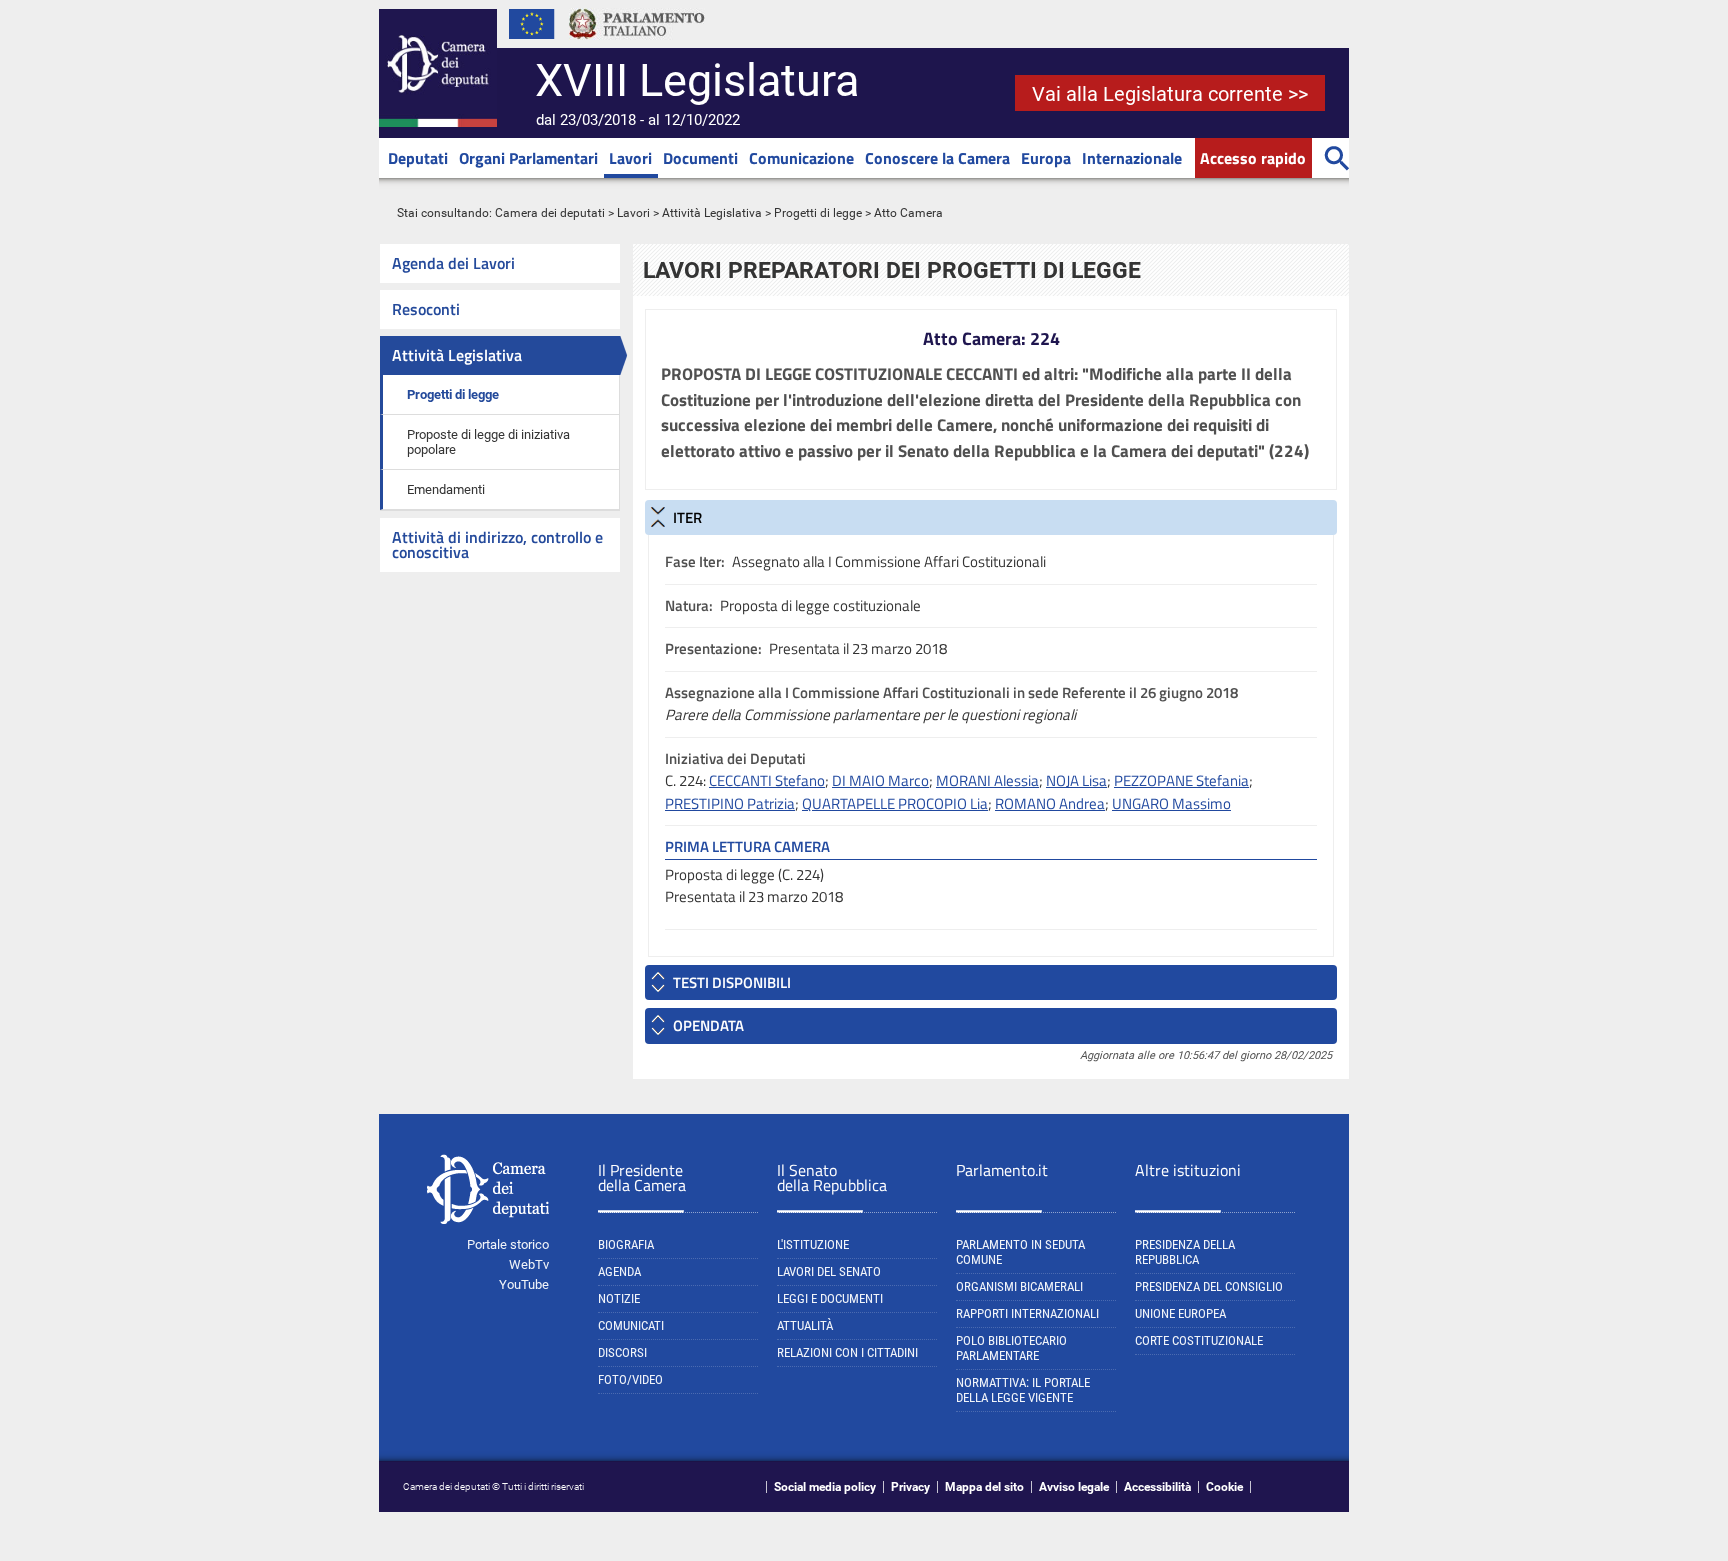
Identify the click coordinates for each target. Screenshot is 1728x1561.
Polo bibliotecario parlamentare (1011, 1348)
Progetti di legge (818, 213)
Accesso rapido (1253, 158)
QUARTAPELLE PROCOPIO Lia (895, 803)
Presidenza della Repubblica (1185, 1252)
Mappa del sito (984, 1487)
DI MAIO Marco (880, 780)
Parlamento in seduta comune (1020, 1252)
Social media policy (825, 1487)
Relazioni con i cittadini (847, 1352)
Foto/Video (630, 1379)
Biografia (626, 1244)
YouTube (524, 1284)
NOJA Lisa (1076, 780)
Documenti (700, 158)
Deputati (418, 158)
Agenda (619, 1271)
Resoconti (426, 309)
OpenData (708, 1025)
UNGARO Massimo (1171, 803)
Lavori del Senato (829, 1271)
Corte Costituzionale (1199, 1340)
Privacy (910, 1487)
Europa (1046, 158)
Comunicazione (801, 158)
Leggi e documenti (830, 1298)
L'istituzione (813, 1244)
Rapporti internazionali (1027, 1313)
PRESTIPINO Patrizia (730, 803)
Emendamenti (446, 489)
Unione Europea (1180, 1313)
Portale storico (508, 1244)
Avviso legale (1074, 1487)
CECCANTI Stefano (767, 780)
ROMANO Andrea (1050, 803)
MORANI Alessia (987, 780)
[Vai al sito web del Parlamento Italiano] (637, 44)
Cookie (1224, 1487)
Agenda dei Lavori (453, 263)
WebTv (529, 1264)
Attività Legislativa (712, 213)
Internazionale (1132, 158)
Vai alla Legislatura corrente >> (1170, 94)
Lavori (630, 158)
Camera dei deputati (550, 213)
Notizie (619, 1298)
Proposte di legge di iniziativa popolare (488, 442)
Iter (687, 517)
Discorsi (622, 1352)
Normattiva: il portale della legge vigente (1023, 1390)
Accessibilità (1157, 1487)
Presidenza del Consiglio (1209, 1286)
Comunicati (631, 1325)
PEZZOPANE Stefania (1181, 780)
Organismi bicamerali (1019, 1286)
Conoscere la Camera (937, 158)
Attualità (805, 1325)
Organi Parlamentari (528, 158)
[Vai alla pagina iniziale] (438, 123)
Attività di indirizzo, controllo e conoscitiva (497, 544)
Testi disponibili (732, 982)
